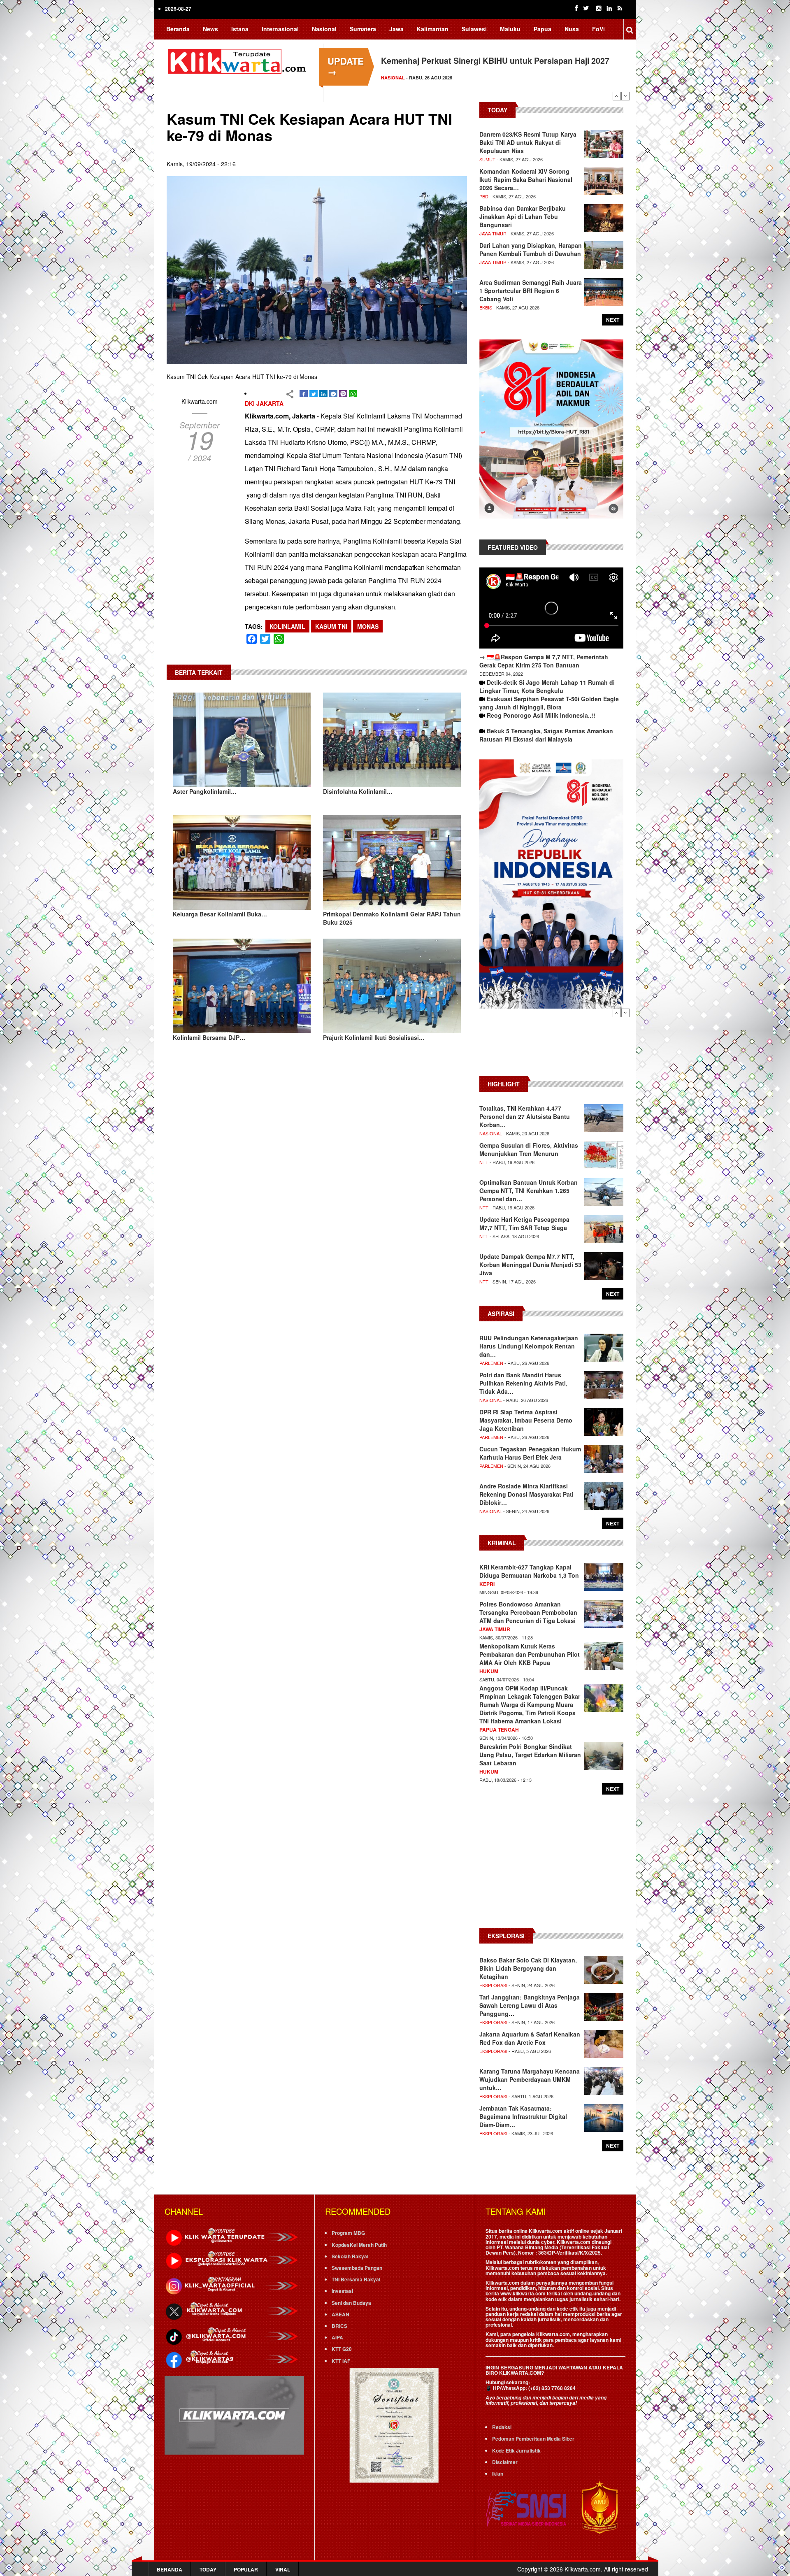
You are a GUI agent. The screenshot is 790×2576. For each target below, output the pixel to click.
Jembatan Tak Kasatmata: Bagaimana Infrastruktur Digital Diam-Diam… (523, 2116)
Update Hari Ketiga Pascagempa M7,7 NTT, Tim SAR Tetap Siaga (524, 1223)
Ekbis (486, 307)
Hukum (489, 1671)
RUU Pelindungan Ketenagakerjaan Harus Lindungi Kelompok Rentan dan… (529, 1346)
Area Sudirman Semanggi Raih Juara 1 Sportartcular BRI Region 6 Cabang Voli (531, 291)
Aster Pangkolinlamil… (205, 791)
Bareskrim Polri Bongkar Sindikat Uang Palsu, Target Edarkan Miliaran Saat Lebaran (530, 1755)
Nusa (572, 29)
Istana (240, 29)
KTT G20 (342, 2349)
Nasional (324, 29)
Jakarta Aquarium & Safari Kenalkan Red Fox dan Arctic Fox (530, 2038)
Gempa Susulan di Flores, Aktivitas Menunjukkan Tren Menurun (529, 1149)
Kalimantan (433, 29)
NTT (484, 1162)
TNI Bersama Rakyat (356, 2279)
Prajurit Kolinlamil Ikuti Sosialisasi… (374, 1037)
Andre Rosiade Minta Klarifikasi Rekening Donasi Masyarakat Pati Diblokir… (526, 1494)
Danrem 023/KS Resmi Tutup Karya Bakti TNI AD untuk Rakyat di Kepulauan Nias (528, 142)
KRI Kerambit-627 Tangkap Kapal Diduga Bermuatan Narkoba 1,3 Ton (529, 1571)
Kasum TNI (331, 626)
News (210, 29)
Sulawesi (474, 29)
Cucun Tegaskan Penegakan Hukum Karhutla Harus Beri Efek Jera (530, 1453)
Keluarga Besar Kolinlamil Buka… (220, 914)
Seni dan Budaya (351, 2303)
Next (625, 96)
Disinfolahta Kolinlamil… (358, 791)
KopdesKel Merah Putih (359, 2245)
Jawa (396, 29)
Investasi (342, 2291)
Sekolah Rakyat (350, 2256)
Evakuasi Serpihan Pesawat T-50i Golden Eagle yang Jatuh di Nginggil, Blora (549, 703)
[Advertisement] (551, 1046)
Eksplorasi (493, 1985)
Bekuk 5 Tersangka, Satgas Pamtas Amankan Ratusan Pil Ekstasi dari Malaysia (546, 735)
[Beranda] (239, 60)
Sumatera (363, 29)
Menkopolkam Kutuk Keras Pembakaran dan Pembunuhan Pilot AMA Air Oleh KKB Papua (530, 1654)
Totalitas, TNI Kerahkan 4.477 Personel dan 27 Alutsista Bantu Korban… (525, 1116)
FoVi (598, 29)
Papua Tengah (499, 1730)
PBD (484, 196)
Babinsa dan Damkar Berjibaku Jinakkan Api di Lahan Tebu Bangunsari (523, 216)
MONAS (368, 626)
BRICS (339, 2326)
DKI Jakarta (264, 403)
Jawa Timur (493, 233)
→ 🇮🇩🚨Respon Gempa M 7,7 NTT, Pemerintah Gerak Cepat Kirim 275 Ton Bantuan (544, 661)
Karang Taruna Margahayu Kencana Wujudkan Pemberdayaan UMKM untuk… (530, 2079)
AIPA (337, 2337)
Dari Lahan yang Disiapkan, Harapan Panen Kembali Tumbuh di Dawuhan (531, 249)
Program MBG (348, 2233)
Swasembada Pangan (357, 2268)
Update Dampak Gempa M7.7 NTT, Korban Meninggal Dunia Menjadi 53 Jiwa (530, 1265)
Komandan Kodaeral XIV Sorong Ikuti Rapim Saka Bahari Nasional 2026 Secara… (526, 179)
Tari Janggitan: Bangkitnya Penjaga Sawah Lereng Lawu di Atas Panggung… (530, 2005)
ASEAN (340, 2314)
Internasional (280, 29)
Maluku (510, 29)
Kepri (487, 1584)
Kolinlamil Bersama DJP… (209, 1037)
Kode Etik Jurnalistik (516, 2450)
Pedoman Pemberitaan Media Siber (533, 2439)
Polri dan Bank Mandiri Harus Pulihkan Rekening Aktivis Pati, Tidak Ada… (523, 1383)
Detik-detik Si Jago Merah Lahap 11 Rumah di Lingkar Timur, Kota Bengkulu (547, 686)
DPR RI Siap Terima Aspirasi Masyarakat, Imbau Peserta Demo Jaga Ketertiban (526, 1420)
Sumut (487, 159)
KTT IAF (341, 2361)
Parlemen (491, 1363)
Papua (543, 29)
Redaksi (502, 2427)
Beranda (178, 29)
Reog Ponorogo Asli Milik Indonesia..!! (541, 715)
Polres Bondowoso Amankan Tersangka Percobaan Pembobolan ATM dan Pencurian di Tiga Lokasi (528, 1612)
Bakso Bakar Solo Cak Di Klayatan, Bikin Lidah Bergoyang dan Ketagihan (528, 1968)
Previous (617, 96)
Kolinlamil (287, 626)
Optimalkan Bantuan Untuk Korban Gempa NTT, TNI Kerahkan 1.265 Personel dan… (529, 1190)
